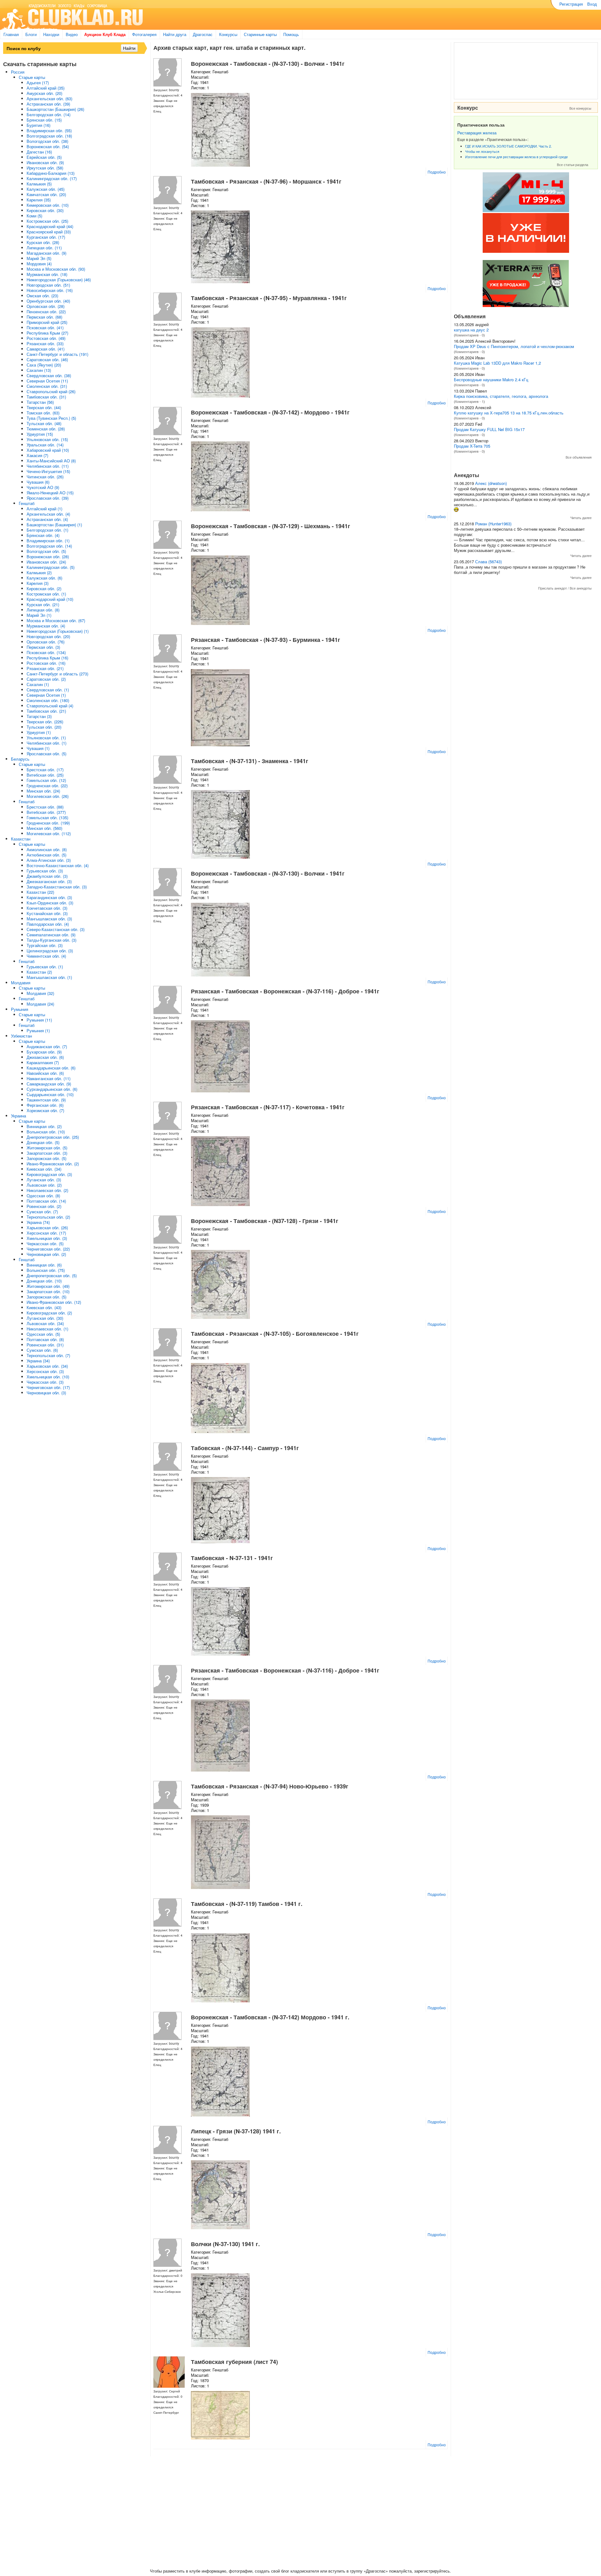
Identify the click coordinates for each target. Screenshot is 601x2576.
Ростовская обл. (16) (46, 663)
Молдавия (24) (40, 1004)
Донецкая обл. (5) (43, 1142)
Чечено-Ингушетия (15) (48, 471)
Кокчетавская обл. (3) (47, 908)
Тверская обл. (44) (44, 407)
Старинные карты (260, 34)
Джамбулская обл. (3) (47, 876)
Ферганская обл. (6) (45, 1105)
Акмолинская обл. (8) (47, 849)
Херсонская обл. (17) (46, 1233)
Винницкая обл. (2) (44, 1126)
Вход (592, 4)
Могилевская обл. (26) (48, 796)
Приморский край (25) (47, 322)
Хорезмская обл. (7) (45, 1110)
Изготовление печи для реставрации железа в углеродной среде (516, 157)
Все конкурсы (580, 108)
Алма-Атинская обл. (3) (49, 860)
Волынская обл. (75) (46, 1270)
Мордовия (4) (39, 264)
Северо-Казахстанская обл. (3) (56, 929)
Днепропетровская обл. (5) (52, 1275)
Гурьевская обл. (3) (45, 871)
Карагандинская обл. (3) (49, 897)
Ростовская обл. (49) (46, 338)
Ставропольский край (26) (51, 391)
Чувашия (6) (38, 482)
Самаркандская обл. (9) (49, 1084)
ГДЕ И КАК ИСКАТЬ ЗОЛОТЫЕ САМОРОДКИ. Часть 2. (509, 146)
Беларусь (20, 759)
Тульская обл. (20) (44, 727)
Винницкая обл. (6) (44, 1265)
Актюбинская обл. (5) (46, 855)
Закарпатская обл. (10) (48, 1291)
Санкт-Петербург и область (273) (57, 674)
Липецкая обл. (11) (44, 248)
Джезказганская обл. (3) (49, 881)
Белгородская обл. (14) (49, 114)
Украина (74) (38, 1222)
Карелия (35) (39, 200)
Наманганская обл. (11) (49, 1078)
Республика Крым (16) (47, 658)
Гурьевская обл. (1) (45, 967)
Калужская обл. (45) (46, 189)
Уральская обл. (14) (45, 445)
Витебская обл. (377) (46, 812)
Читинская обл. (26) (45, 477)
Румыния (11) (39, 1020)
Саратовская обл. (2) (46, 679)
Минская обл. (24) (43, 791)
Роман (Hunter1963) (493, 524)
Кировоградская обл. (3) (49, 1174)
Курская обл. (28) (43, 242)
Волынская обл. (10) (46, 1132)
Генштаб (27, 503)
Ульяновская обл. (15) (47, 439)
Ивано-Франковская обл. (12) (54, 1302)
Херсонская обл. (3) (45, 1371)
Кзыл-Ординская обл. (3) (50, 903)
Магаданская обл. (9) (46, 253)
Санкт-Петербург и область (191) (57, 354)
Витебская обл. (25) (45, 775)
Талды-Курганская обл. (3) (51, 940)
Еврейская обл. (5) (44, 157)
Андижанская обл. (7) (47, 1046)
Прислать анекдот (552, 588)
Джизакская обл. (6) (45, 1057)
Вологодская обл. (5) (46, 551)
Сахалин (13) (39, 370)
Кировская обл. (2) (44, 588)
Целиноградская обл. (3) (50, 951)
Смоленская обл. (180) (48, 700)
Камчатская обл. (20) (46, 194)
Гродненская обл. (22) (47, 786)
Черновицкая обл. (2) (46, 1254)
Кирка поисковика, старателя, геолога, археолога (501, 396)
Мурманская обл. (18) (47, 274)
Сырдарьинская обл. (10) (50, 1094)
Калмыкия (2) (39, 572)
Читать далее (581, 518)
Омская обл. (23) (42, 296)
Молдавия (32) (40, 993)
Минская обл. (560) (44, 828)
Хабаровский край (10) (48, 450)
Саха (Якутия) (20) (44, 365)
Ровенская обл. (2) (44, 1206)
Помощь (291, 34)
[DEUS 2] (526, 305)
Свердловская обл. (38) (49, 375)
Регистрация (571, 4)
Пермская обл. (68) (44, 317)
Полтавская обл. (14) (46, 1201)
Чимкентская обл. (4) (46, 956)
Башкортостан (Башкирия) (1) (54, 525)
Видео (72, 34)
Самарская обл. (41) (46, 349)
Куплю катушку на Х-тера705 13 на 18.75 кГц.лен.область (509, 413)
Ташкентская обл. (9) (46, 1100)
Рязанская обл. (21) (45, 668)
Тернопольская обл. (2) (48, 1217)
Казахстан (21, 839)
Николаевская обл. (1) (47, 1329)
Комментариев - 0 (469, 335)
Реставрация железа (477, 133)
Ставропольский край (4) (50, 706)
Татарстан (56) (40, 402)
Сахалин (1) (38, 684)
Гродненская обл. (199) (48, 823)
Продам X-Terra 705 (472, 446)
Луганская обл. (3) (44, 1180)
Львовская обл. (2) (44, 1185)
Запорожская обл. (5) (46, 1158)
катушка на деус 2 (471, 330)
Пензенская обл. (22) (46, 312)
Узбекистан (21, 1036)
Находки (51, 34)
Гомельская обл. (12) (46, 780)
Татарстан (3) (39, 716)
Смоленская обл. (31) (47, 386)
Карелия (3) (38, 583)
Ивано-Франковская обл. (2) (53, 1164)
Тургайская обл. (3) (45, 945)
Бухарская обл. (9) (44, 1052)
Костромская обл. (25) (47, 221)
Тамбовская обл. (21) (46, 711)
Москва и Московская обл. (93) (56, 269)
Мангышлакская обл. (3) (49, 919)
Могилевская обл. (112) (49, 833)
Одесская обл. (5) (43, 1334)
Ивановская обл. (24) (46, 562)
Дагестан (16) (39, 152)
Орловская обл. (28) (46, 306)
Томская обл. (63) (43, 413)
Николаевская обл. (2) (47, 1190)
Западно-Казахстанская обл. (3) (57, 887)
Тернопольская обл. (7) (48, 1355)
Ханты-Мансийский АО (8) (51, 461)
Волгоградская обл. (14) (49, 546)
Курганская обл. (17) (46, 237)
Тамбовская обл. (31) (46, 397)
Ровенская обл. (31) (45, 1345)
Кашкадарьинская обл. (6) (51, 1068)
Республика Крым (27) (47, 333)
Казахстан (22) (40, 892)
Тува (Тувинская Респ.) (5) (51, 418)
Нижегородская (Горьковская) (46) (59, 280)
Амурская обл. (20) (44, 93)
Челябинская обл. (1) (46, 743)
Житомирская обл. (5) (47, 1148)
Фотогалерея (144, 34)
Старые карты (32, 77)
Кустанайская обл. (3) (47, 913)
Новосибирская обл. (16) (50, 290)
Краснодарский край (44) (50, 226)
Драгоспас (203, 34)
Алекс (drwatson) (491, 483)
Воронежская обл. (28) (48, 557)
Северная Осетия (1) (46, 695)
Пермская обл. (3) (43, 647)
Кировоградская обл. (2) (49, 1313)
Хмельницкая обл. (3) (47, 1238)
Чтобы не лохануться (482, 151)
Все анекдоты (581, 588)
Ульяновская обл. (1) (46, 738)
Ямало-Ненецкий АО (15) (50, 493)
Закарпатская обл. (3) (47, 1153)
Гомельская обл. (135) (47, 817)
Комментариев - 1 (469, 401)
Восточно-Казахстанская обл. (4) (58, 865)
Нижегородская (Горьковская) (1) (58, 631)
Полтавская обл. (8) (45, 1339)
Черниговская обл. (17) (48, 1387)
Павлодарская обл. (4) (48, 924)
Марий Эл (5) (39, 258)
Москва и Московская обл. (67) (56, 620)
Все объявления (579, 457)
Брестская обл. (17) (45, 770)
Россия (18, 72)
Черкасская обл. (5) (45, 1244)
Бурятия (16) (39, 125)
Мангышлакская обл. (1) (49, 977)
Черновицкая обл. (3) (46, 1393)
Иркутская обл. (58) (45, 168)
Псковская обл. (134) (46, 652)
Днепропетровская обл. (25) (53, 1137)
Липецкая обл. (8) (43, 610)
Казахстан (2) (39, 972)
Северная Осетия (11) (47, 381)
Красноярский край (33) (49, 232)
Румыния (20, 1009)
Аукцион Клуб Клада (105, 34)
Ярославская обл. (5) (46, 754)
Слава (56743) (488, 562)
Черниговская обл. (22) (48, 1249)
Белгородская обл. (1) (47, 530)
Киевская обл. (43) (44, 1307)
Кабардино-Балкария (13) (51, 173)
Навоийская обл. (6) (45, 1073)
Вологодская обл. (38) (47, 141)
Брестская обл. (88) (45, 807)
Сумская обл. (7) (42, 1212)
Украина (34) (38, 1361)
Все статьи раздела (573, 164)
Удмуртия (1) (39, 732)
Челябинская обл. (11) (48, 466)
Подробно (437, 172)
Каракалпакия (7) (43, 1062)
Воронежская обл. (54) (48, 146)
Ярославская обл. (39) (48, 498)
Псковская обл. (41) (45, 328)
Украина (18, 1116)
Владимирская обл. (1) (48, 541)
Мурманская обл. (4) (46, 626)
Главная (11, 34)
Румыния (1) (38, 1030)
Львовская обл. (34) (45, 1323)
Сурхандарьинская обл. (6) (52, 1089)
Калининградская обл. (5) (51, 567)
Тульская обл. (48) (44, 423)
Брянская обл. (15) (44, 120)
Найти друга (175, 34)
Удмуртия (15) (40, 434)
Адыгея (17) (38, 83)
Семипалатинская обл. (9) (51, 935)
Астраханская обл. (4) (47, 519)
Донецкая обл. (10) (44, 1281)
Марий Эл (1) (39, 615)
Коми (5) (34, 216)
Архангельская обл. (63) (49, 99)
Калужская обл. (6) (44, 578)
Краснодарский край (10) (50, 599)
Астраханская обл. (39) (48, 104)
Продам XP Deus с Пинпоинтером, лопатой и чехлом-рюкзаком (514, 346)
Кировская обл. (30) (45, 210)
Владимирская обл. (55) (49, 130)
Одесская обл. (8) (43, 1196)
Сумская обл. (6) (42, 1350)
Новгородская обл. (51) (48, 285)
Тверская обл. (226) (45, 722)
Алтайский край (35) (46, 88)
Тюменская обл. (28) (46, 429)
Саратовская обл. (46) (47, 359)
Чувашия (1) (38, 748)
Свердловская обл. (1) (48, 690)
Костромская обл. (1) (46, 594)
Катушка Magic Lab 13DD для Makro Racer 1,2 (497, 363)
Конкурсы (228, 34)
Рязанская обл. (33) (45, 343)
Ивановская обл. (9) (45, 162)
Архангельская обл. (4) (48, 514)
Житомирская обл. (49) (48, 1286)
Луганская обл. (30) (45, 1318)
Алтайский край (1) (44, 509)
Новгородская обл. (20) (48, 636)
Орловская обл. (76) (46, 642)
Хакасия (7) (37, 455)
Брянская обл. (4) (43, 535)
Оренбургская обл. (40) (48, 301)
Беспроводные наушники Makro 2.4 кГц (491, 380)
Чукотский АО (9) (43, 487)
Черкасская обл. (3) (45, 1382)
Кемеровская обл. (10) (48, 205)
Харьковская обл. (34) (47, 1366)
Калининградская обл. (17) (52, 178)
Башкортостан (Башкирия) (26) (55, 109)
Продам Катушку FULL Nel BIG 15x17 (489, 429)
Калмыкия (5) (39, 184)
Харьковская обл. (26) (47, 1228)
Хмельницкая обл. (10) (48, 1377)
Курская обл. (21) (43, 604)
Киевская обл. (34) (44, 1169)
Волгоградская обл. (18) (49, 136)
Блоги (31, 34)
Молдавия (21, 983)
